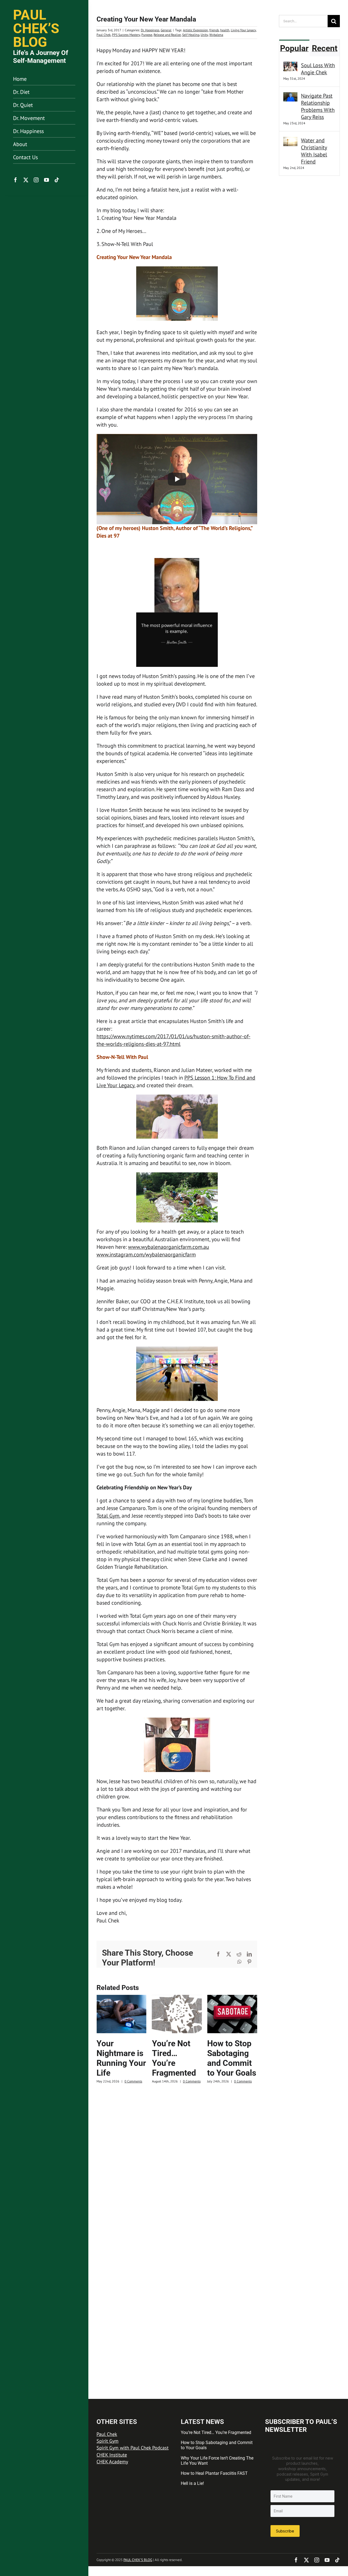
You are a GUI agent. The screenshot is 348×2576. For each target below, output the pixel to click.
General (166, 30)
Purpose (147, 35)
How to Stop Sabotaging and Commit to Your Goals (232, 2058)
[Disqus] (177, 2162)
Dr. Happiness (150, 30)
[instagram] (36, 180)
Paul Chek (104, 35)
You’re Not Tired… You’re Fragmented (174, 2058)
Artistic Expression (195, 30)
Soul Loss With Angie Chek (318, 69)
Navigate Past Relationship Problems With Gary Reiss (318, 106)
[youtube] (46, 180)
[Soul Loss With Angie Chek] (290, 66)
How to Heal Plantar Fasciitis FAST (214, 2473)
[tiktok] (57, 180)
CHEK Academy (112, 2462)
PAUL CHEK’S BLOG (138, 2560)
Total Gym (108, 1516)
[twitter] (26, 180)
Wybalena (216, 35)
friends (214, 30)
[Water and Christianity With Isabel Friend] (290, 141)
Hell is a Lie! (192, 2483)
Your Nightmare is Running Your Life (121, 2058)
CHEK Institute (112, 2455)
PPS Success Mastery (126, 35)
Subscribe (285, 2531)
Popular (294, 48)
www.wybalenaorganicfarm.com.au (169, 1247)
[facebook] (15, 180)
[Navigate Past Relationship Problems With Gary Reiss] (290, 96)
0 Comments (133, 2081)
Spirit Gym (108, 2441)
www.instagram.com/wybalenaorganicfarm (146, 1255)
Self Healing (191, 35)
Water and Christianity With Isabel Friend (314, 151)
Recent (325, 48)
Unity (204, 35)
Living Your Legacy (243, 30)
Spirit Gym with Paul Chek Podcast (133, 2448)
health (225, 30)
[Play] (177, 479)
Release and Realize (167, 35)
